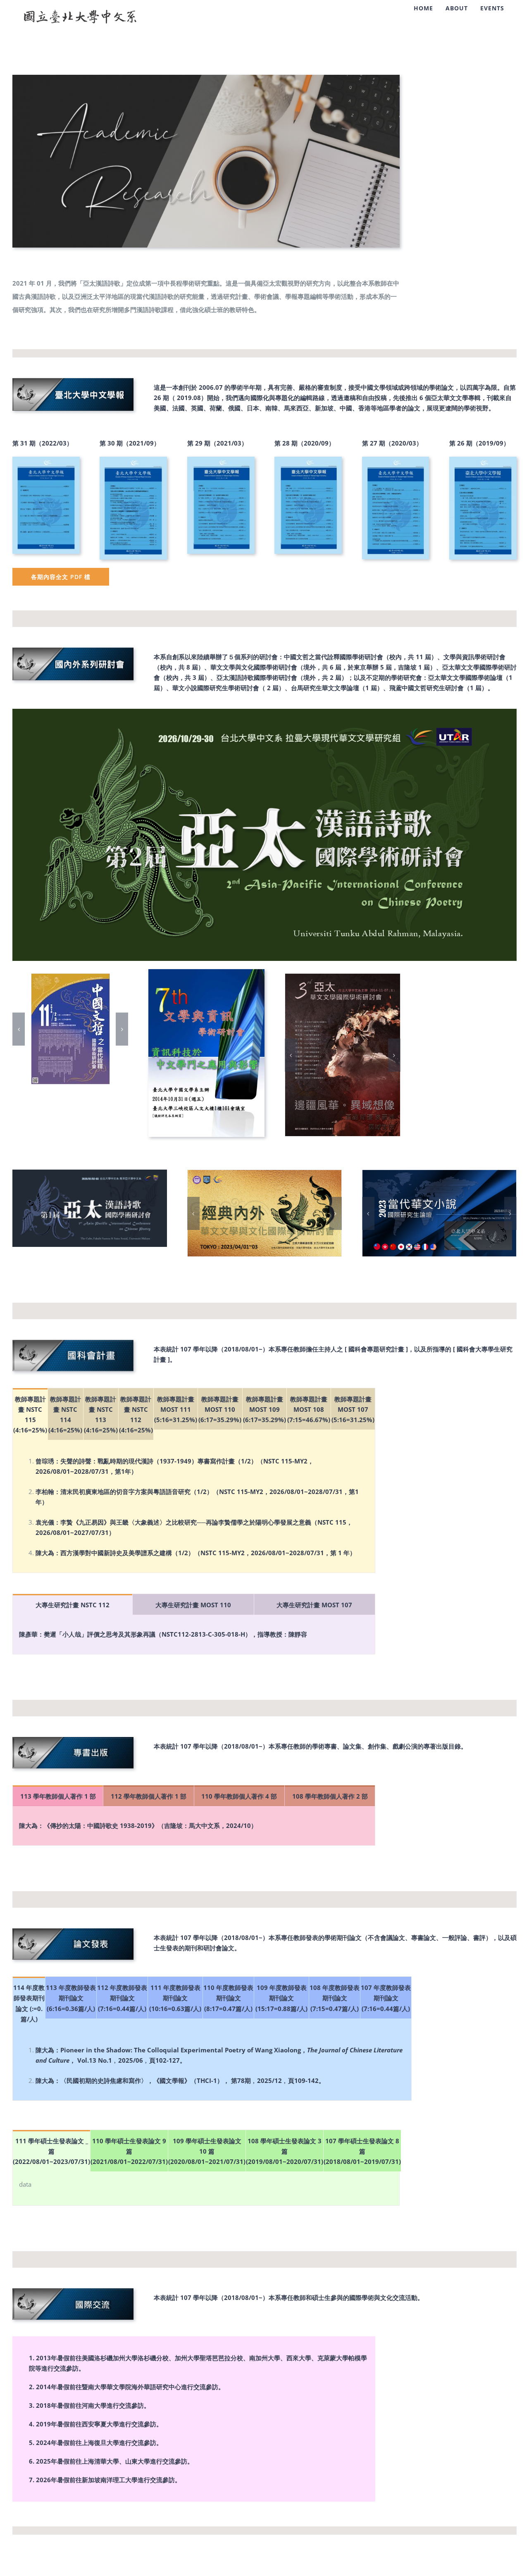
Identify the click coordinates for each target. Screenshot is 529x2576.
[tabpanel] (194, 1506)
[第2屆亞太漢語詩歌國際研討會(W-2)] (264, 712)
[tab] (30, 1414)
